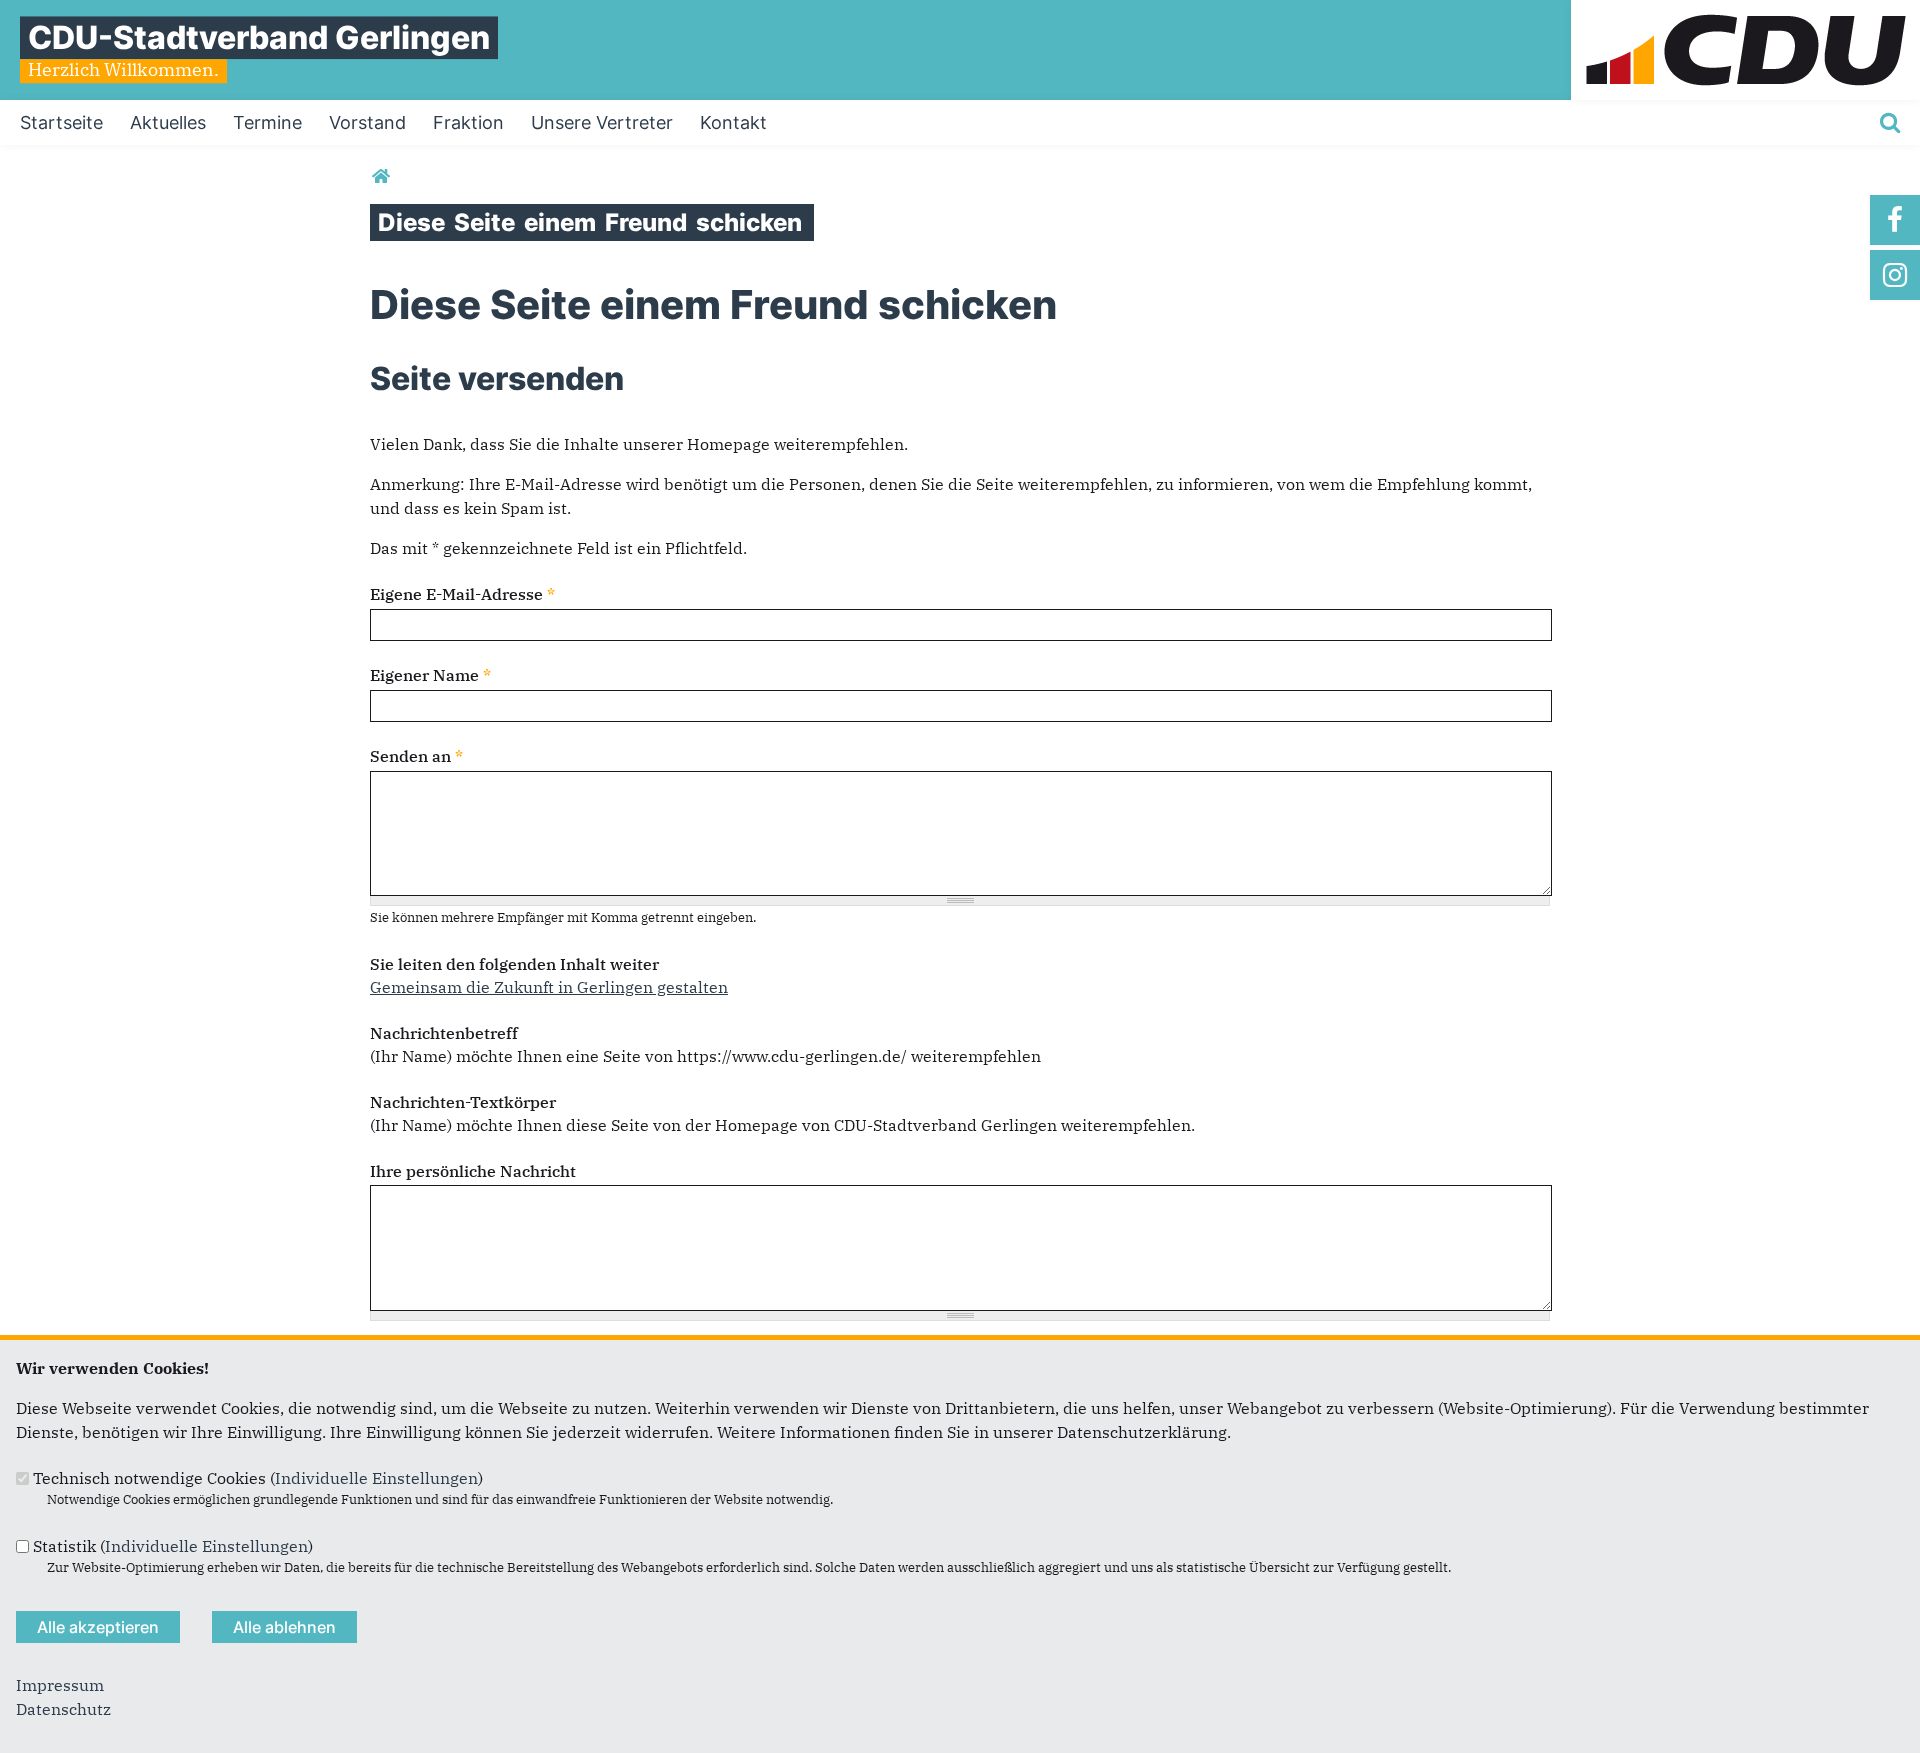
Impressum (60, 1685)
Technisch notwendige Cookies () (258, 1478)
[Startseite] (1745, 12)
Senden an (416, 756)
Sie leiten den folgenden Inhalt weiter (514, 964)
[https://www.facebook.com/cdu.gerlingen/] (1895, 220)
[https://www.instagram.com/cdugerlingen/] (1895, 275)
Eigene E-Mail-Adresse (462, 594)
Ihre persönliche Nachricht (473, 1171)
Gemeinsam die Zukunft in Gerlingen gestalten (549, 987)
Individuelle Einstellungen (376, 1478)
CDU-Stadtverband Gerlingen (259, 37)
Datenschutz (63, 1709)
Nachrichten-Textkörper (463, 1102)
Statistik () (173, 1546)
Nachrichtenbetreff (444, 1033)
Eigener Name (430, 675)
